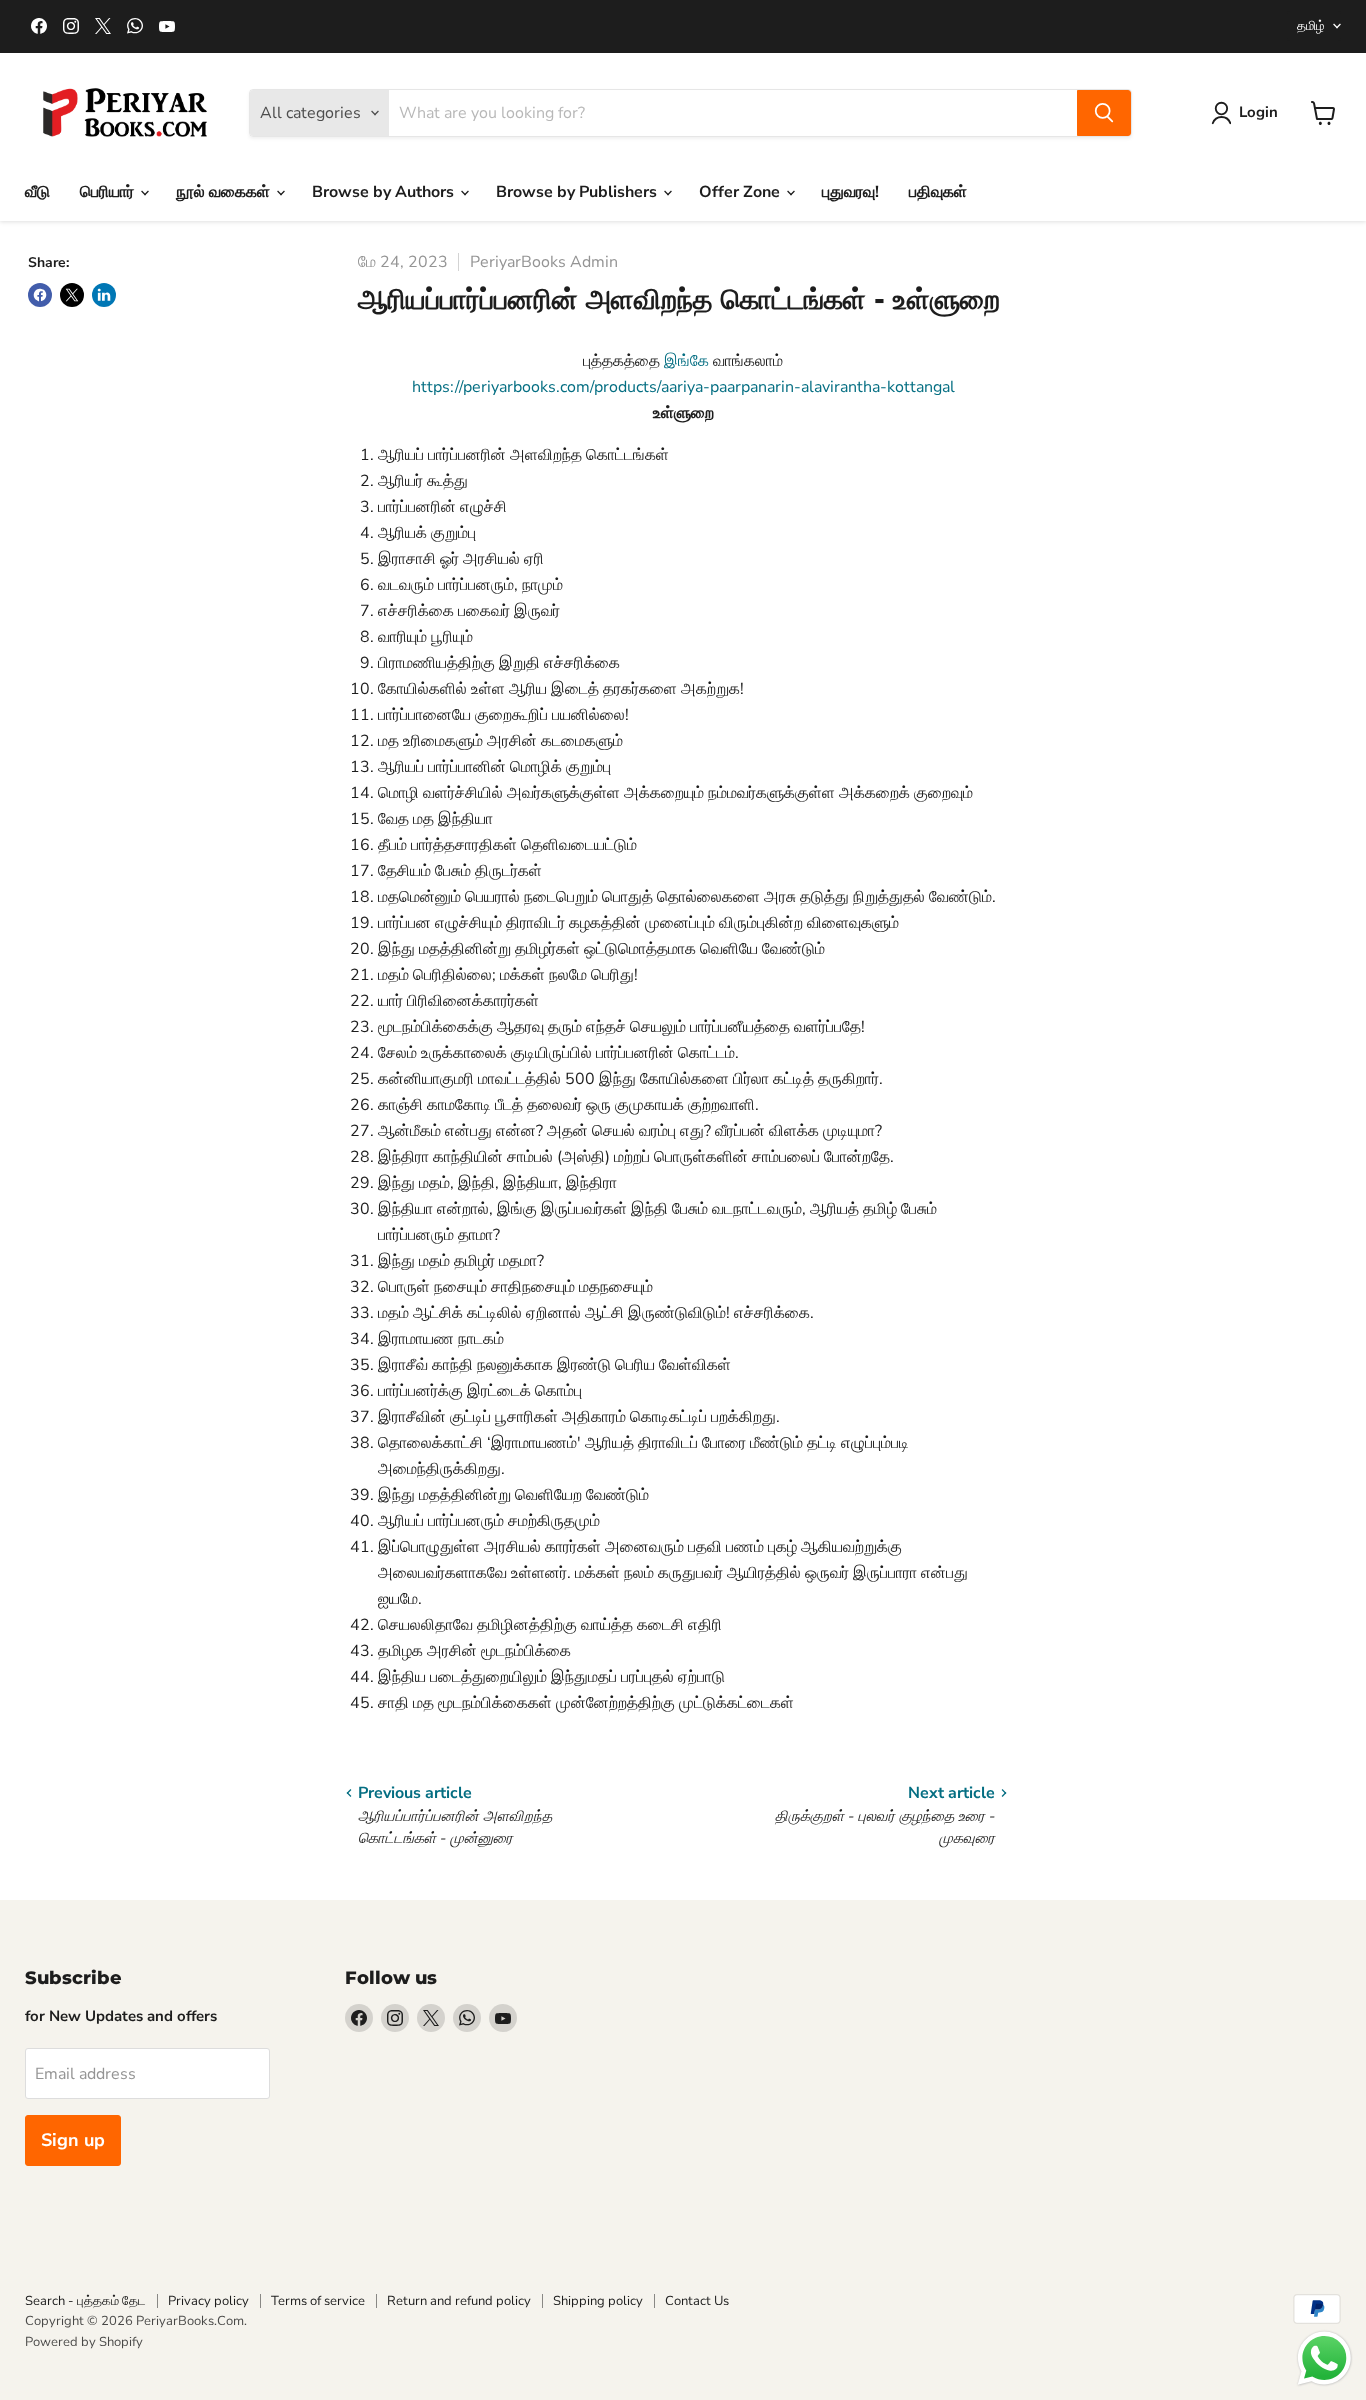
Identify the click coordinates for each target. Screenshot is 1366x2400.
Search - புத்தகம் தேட (85, 2301)
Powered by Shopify (84, 2342)
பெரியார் (109, 192)
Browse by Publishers (578, 192)
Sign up (73, 2140)
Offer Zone (741, 192)
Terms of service (318, 2301)
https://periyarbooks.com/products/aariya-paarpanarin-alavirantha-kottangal (683, 387)
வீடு (37, 192)
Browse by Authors (385, 192)
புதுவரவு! (850, 192)
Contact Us (697, 2301)
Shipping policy (598, 2301)
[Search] (1104, 113)
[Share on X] (72, 295)
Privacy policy (208, 2301)
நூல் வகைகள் (225, 192)
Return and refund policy (459, 2301)
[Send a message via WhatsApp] (1324, 2358)
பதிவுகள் (938, 192)
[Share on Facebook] (40, 295)
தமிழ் (1311, 26)
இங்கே (688, 361)
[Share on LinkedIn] (104, 295)
